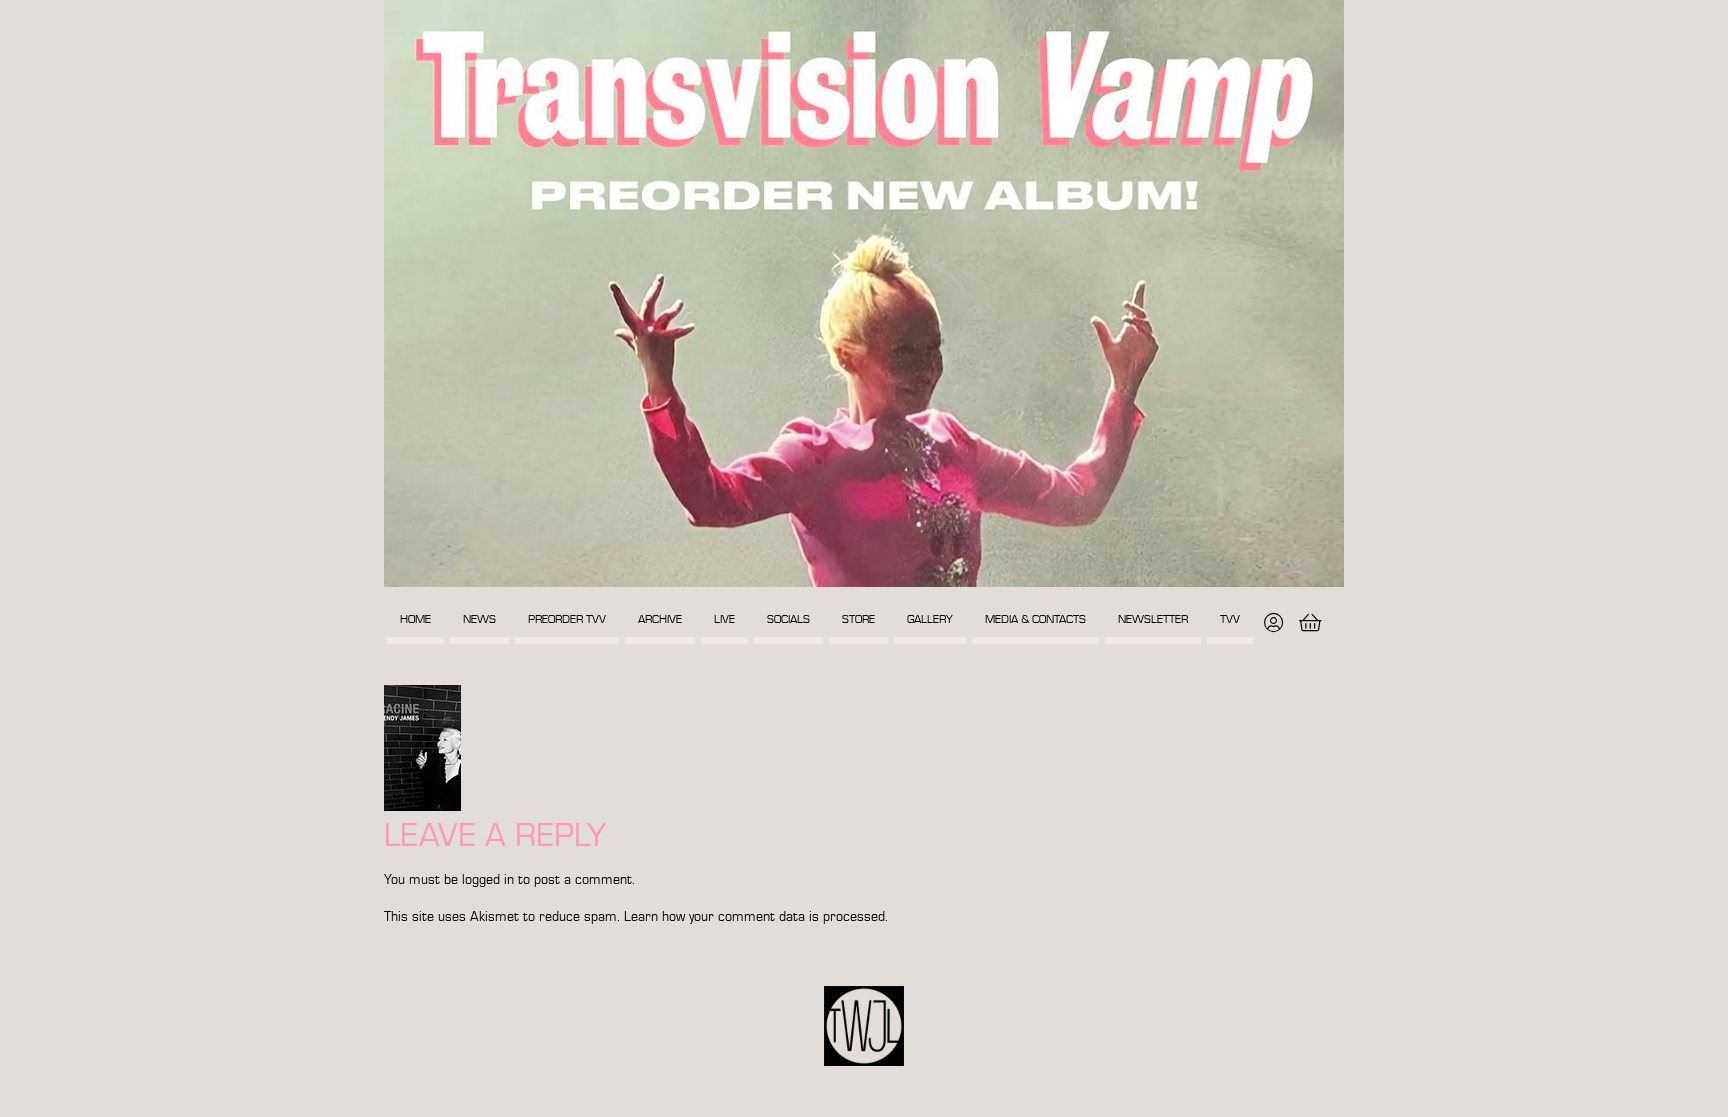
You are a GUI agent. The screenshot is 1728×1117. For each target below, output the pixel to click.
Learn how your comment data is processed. (756, 917)
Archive (660, 619)
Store (858, 619)
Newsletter (1153, 619)
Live (724, 619)
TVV (1230, 619)
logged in (488, 880)
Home (415, 619)
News (479, 619)
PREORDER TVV (567, 619)
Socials (788, 619)
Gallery (930, 619)
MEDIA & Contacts (1035, 619)
